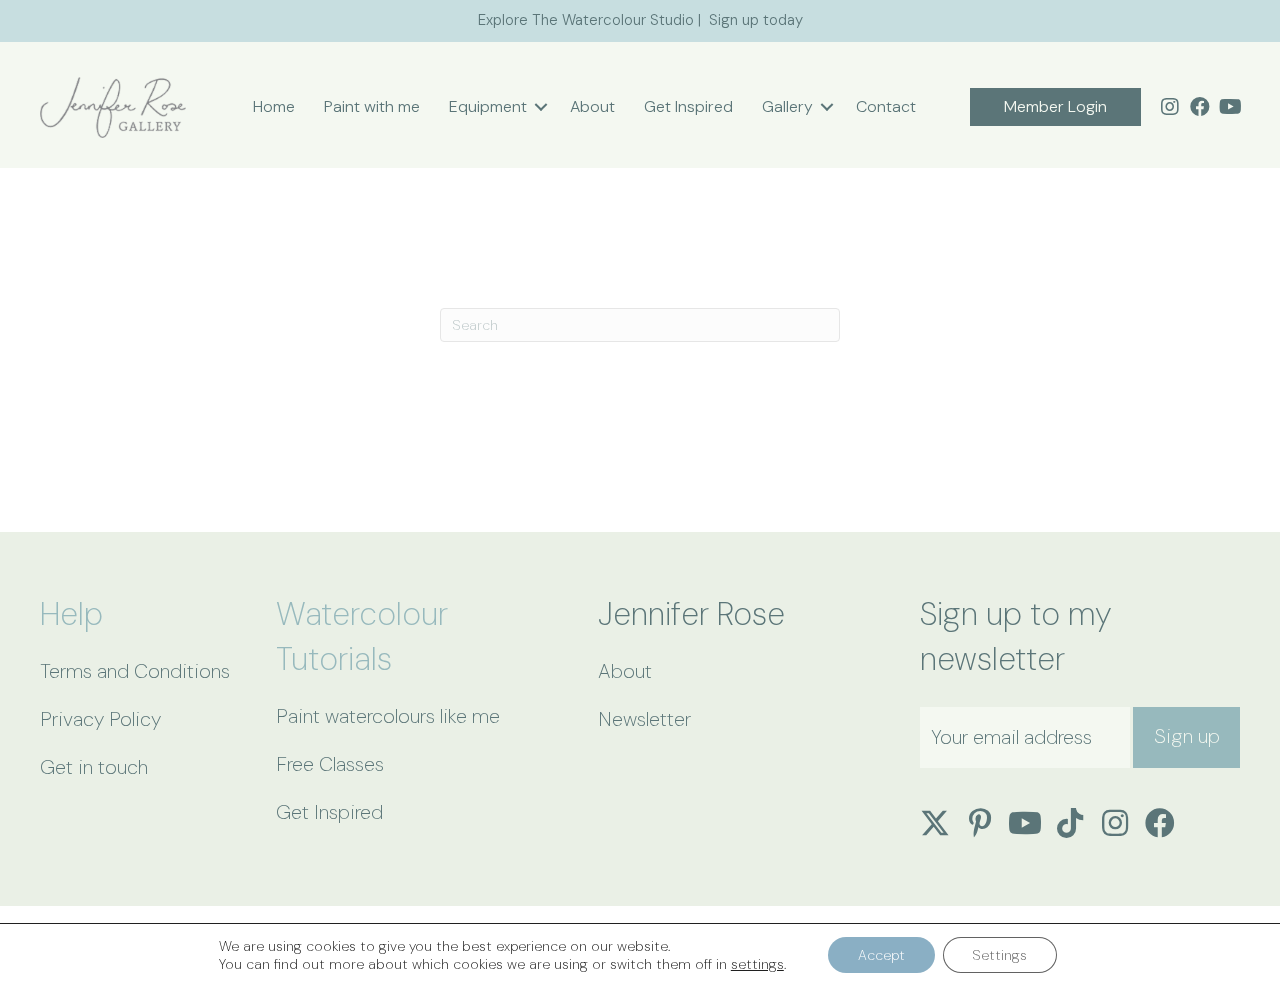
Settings (1000, 955)
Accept (881, 955)
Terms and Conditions (135, 671)
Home (274, 106)
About (592, 106)
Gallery (787, 106)
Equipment (488, 106)
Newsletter (644, 719)
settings (757, 964)
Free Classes (330, 764)
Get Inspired (688, 106)
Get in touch (94, 767)
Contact (886, 106)
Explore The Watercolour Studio (586, 20)
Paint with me (372, 106)
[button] (541, 107)
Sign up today (756, 20)
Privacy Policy (100, 719)
